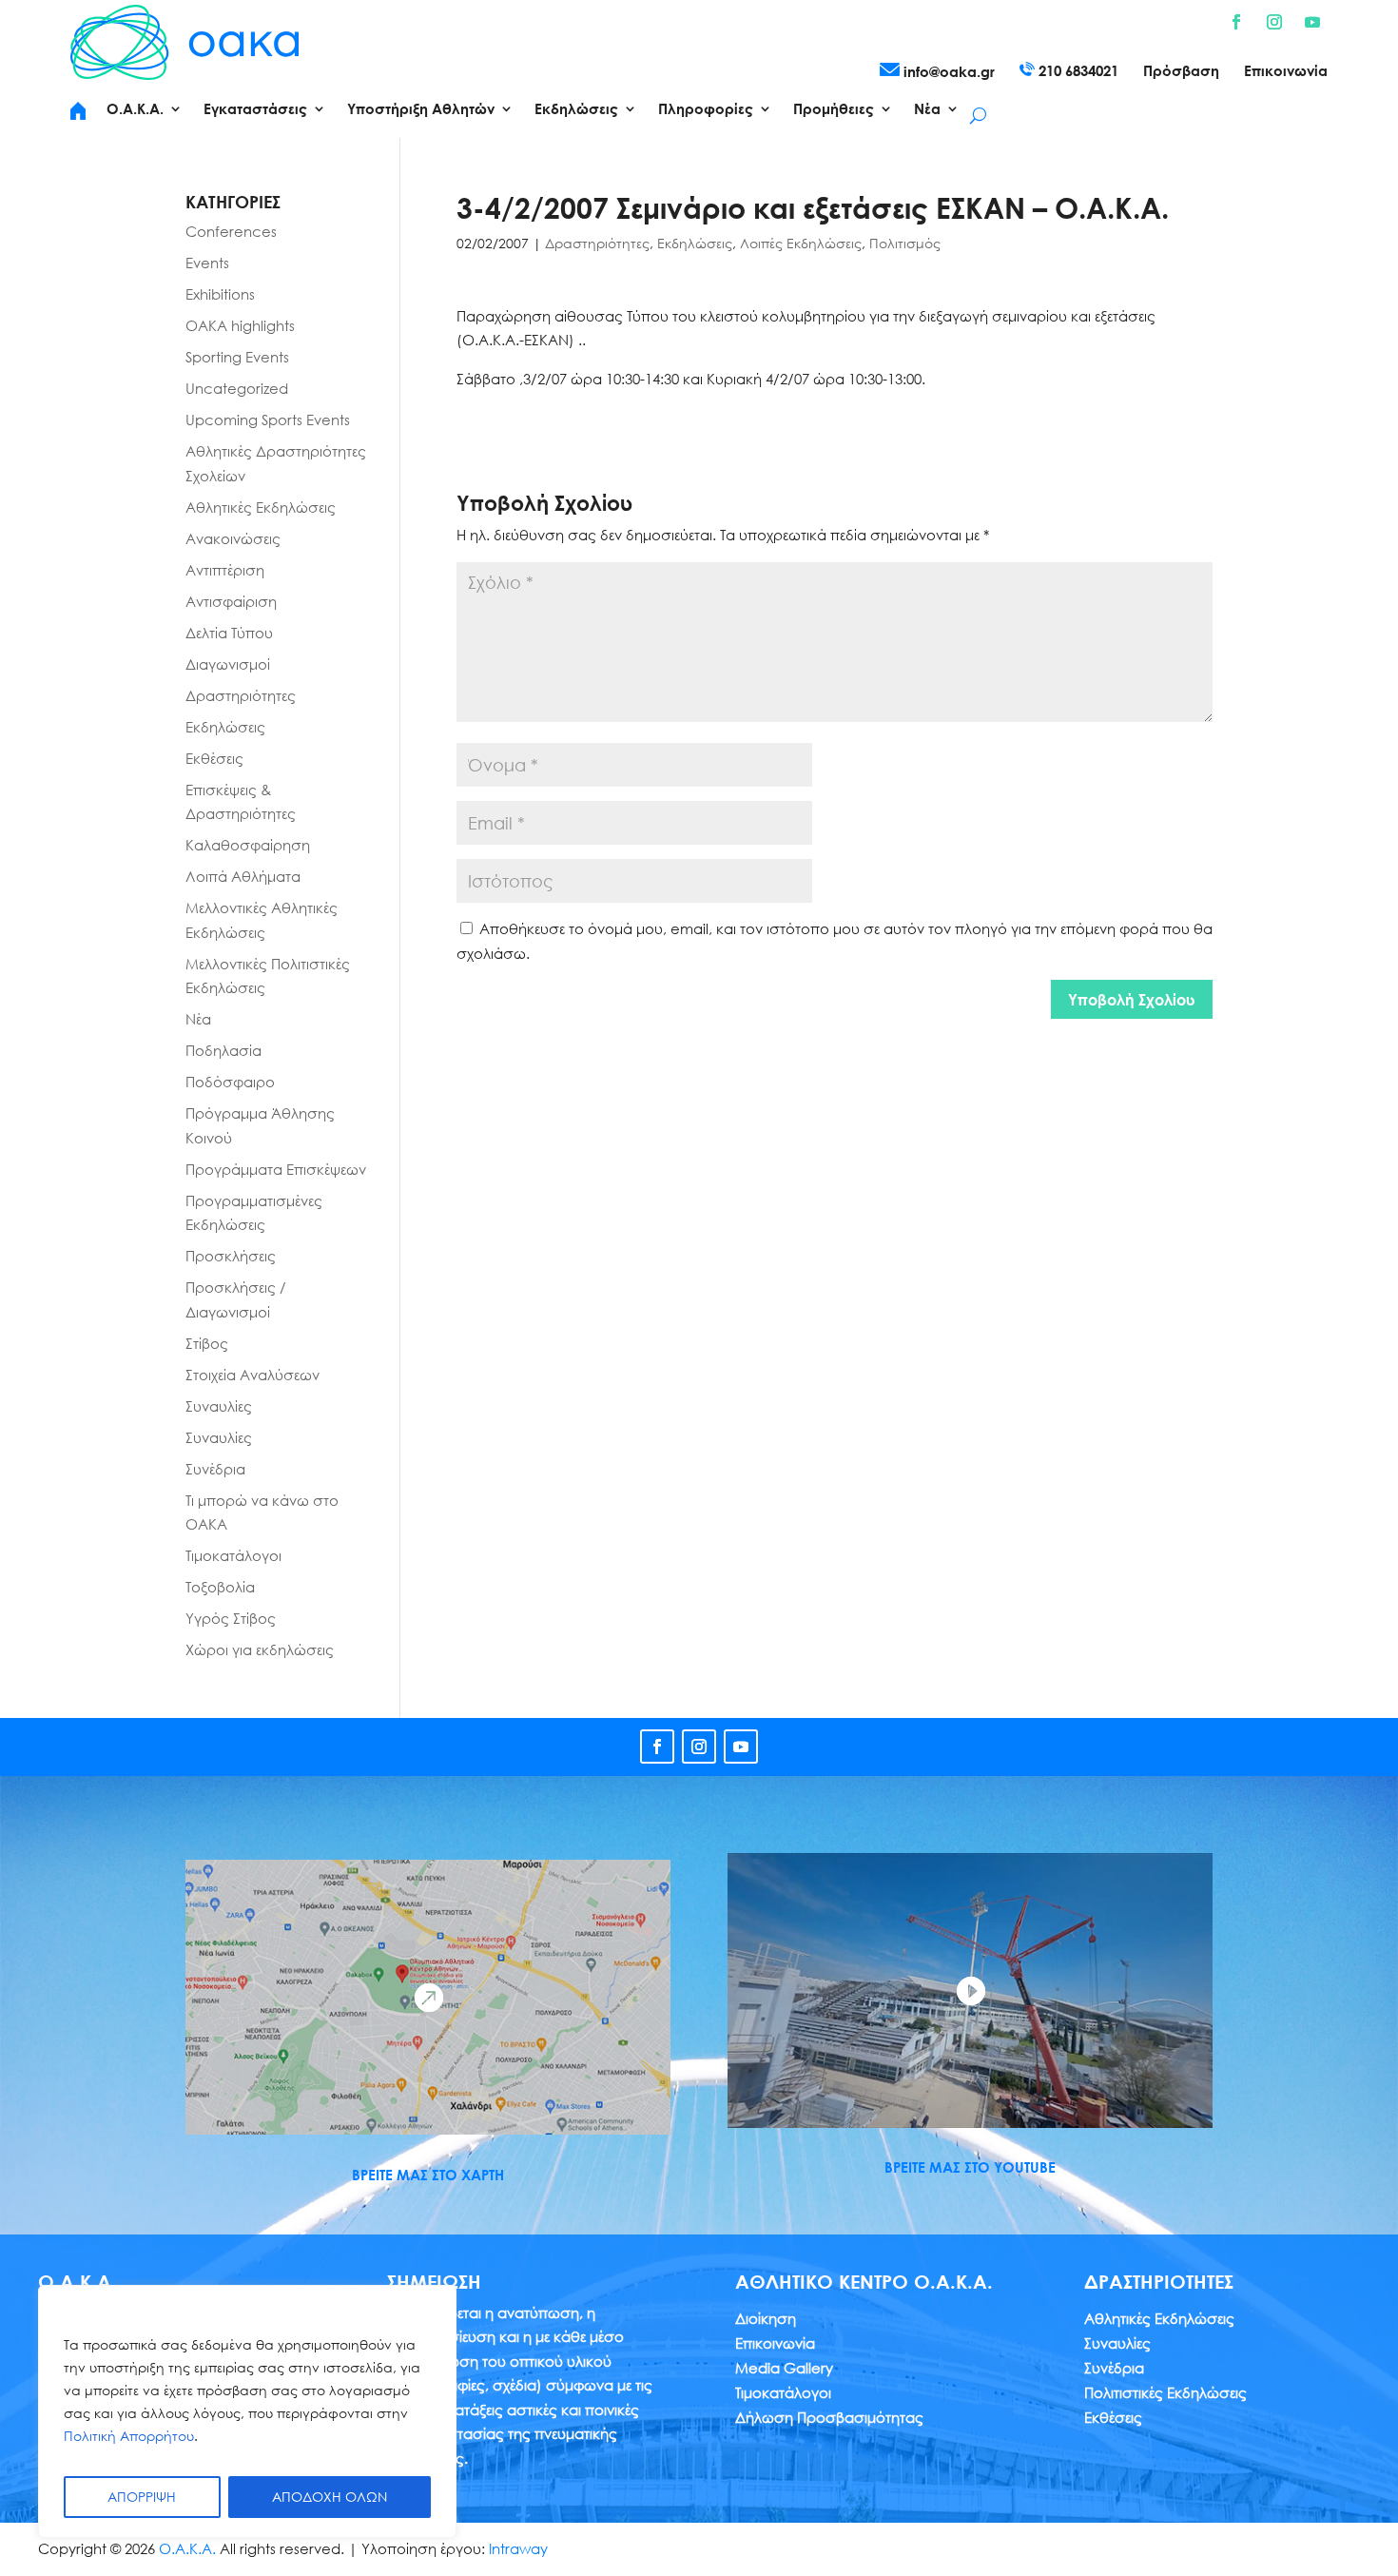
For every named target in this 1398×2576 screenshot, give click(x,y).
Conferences (231, 231)
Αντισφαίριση (231, 601)
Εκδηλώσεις (695, 243)
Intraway (518, 2548)
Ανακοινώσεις (233, 538)
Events (207, 263)
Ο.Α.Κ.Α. (187, 2548)
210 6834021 (1077, 70)
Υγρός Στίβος (231, 1618)
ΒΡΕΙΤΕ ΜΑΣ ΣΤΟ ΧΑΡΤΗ (428, 2175)
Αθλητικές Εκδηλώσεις (261, 507)
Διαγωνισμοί (228, 664)
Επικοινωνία (1286, 71)
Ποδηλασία (223, 1050)
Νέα (198, 1019)
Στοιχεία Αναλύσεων (252, 1375)
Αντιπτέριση (225, 570)
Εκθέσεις (214, 758)
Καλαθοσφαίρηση (248, 845)
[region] (247, 2411)
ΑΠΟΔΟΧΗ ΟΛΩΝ (330, 2497)
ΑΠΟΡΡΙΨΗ (142, 2497)
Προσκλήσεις (231, 1256)
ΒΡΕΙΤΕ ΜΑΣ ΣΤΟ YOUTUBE (970, 2167)
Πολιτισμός (905, 243)
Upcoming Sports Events (268, 420)
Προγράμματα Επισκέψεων (276, 1169)
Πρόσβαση (1181, 71)
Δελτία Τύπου (229, 633)
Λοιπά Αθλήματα (243, 876)
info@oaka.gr (947, 71)
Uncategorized (237, 388)
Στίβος (207, 1343)
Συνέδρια (215, 1469)
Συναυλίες (219, 1406)
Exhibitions (220, 294)
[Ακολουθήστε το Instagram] (1274, 22)
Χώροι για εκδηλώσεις (260, 1649)
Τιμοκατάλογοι (233, 1555)
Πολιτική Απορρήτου (129, 2436)
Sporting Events (237, 357)
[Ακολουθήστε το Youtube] (1312, 22)
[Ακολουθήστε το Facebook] (1236, 22)
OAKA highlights (240, 325)
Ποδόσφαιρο (230, 1082)
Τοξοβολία (220, 1587)
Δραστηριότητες (597, 243)
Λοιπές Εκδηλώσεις (801, 243)
